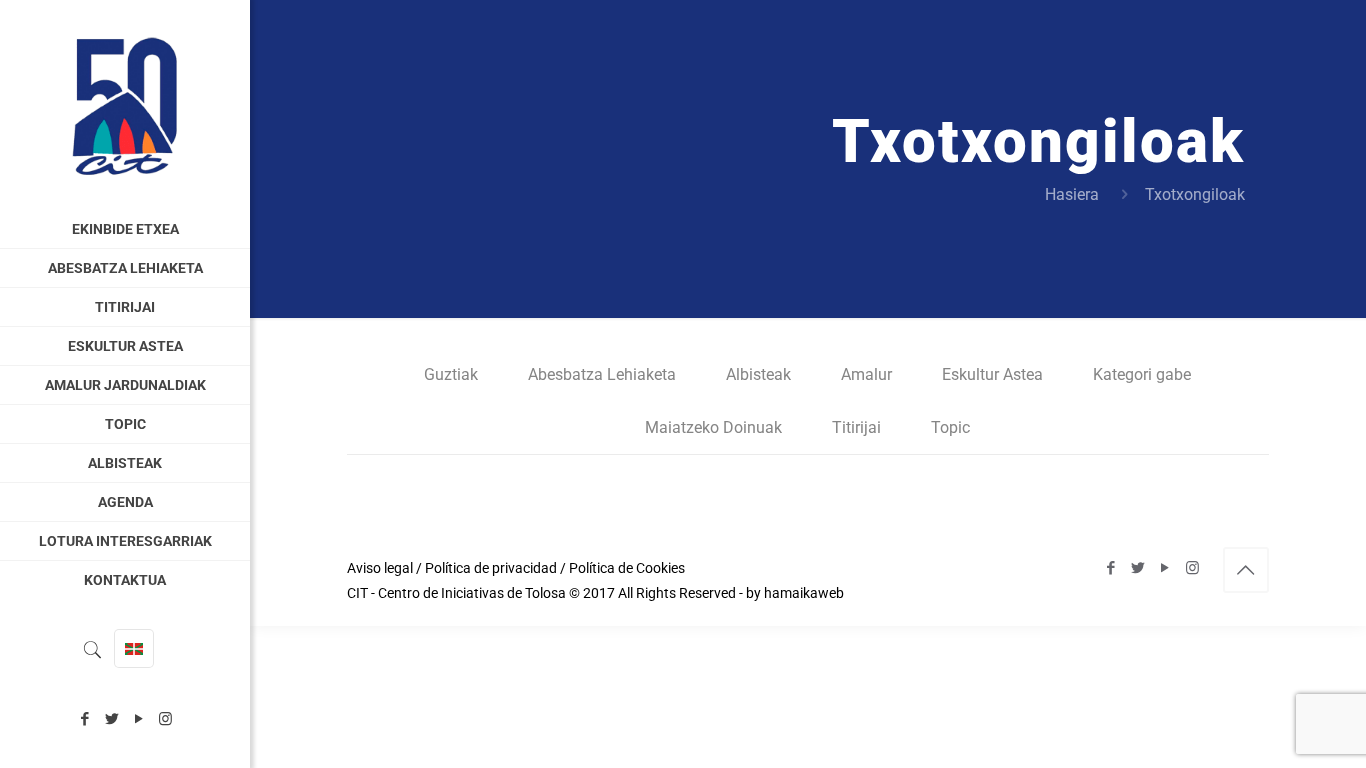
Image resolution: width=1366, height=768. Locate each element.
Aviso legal (380, 568)
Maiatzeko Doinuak (713, 427)
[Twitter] (111, 719)
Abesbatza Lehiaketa (602, 374)
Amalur (866, 374)
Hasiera (1072, 194)
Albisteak (758, 374)
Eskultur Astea (992, 374)
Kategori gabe (1142, 374)
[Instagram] (165, 719)
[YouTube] (138, 719)
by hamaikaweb (795, 593)
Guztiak (451, 374)
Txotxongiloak (1195, 194)
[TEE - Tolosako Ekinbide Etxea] (125, 105)
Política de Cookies (627, 568)
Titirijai (856, 427)
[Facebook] (84, 719)
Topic (950, 427)
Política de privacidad (491, 568)
